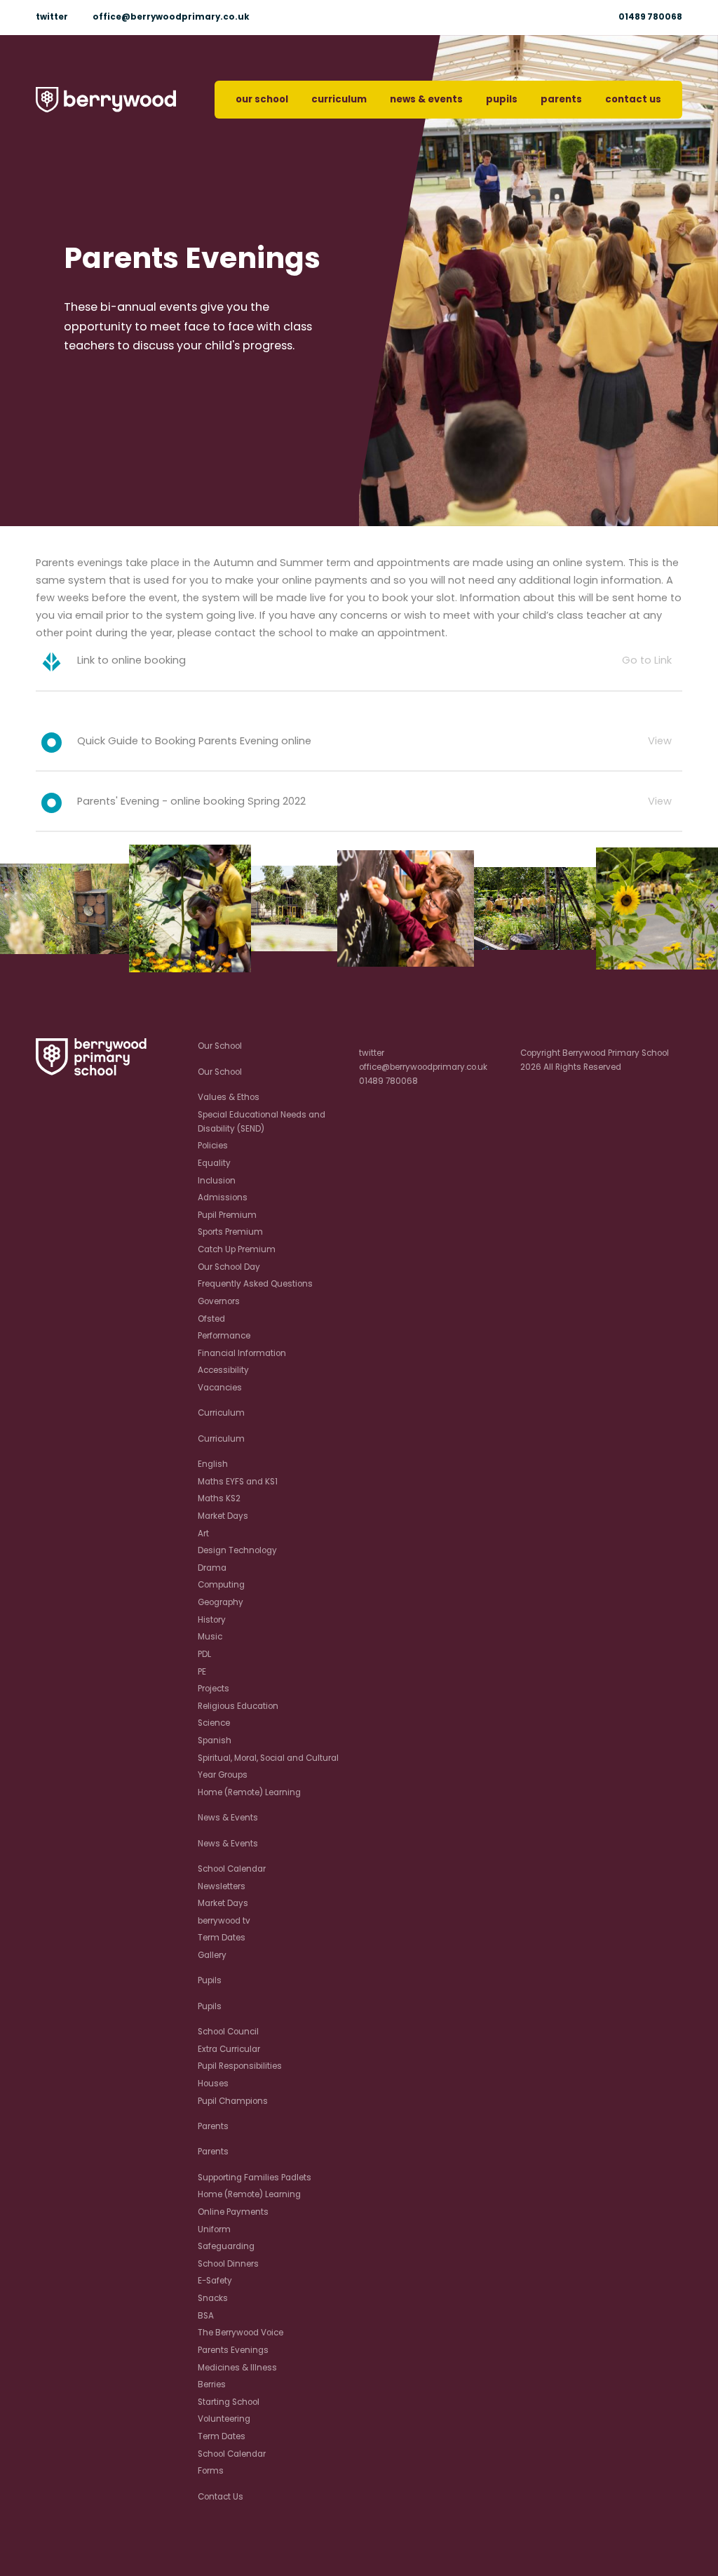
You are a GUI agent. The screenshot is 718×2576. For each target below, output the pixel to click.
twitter (52, 17)
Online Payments (233, 2212)
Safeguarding (226, 2246)
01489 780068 (650, 17)
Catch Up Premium (237, 1249)
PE (202, 1672)
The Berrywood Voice (241, 2333)
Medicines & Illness (237, 2368)
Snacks (213, 2298)
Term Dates (222, 1938)
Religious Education (238, 1706)
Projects (214, 1689)
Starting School (229, 2402)
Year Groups (223, 1775)
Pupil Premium (227, 1215)
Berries (212, 2384)
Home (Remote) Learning (249, 1792)
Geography (221, 1602)
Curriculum (339, 99)
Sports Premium (230, 1232)
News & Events (426, 99)
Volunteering (224, 2419)
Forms (211, 2471)
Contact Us (633, 99)
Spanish (215, 1740)
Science (214, 1723)
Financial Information (242, 1353)
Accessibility (223, 1370)
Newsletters (222, 1886)
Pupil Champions (233, 2101)
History (212, 1620)
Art (203, 1534)
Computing (221, 1585)
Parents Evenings (233, 2350)
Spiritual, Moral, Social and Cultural (268, 1758)
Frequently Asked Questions (255, 1284)
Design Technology (237, 1550)
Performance (224, 1336)
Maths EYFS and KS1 (238, 1482)
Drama (212, 1568)
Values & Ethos (229, 1097)
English (213, 1464)
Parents (561, 99)
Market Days (223, 1516)
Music (210, 1637)
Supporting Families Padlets (255, 2178)
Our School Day (229, 1267)
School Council (228, 2032)
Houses (213, 2084)
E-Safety (215, 2281)
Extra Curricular (229, 2049)
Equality (214, 1163)
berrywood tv (224, 1921)
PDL (204, 1654)
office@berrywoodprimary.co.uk (171, 17)
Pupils (502, 99)
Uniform (214, 2229)
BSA (206, 2316)
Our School (262, 99)
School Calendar (232, 1869)
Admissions (223, 1198)
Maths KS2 (219, 1498)
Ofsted (211, 1319)
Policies (213, 1146)
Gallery (212, 1955)
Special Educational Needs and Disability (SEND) (262, 1122)
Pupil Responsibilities (240, 2066)
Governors (219, 1301)
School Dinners (228, 2264)
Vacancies (220, 1388)
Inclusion (217, 1181)
